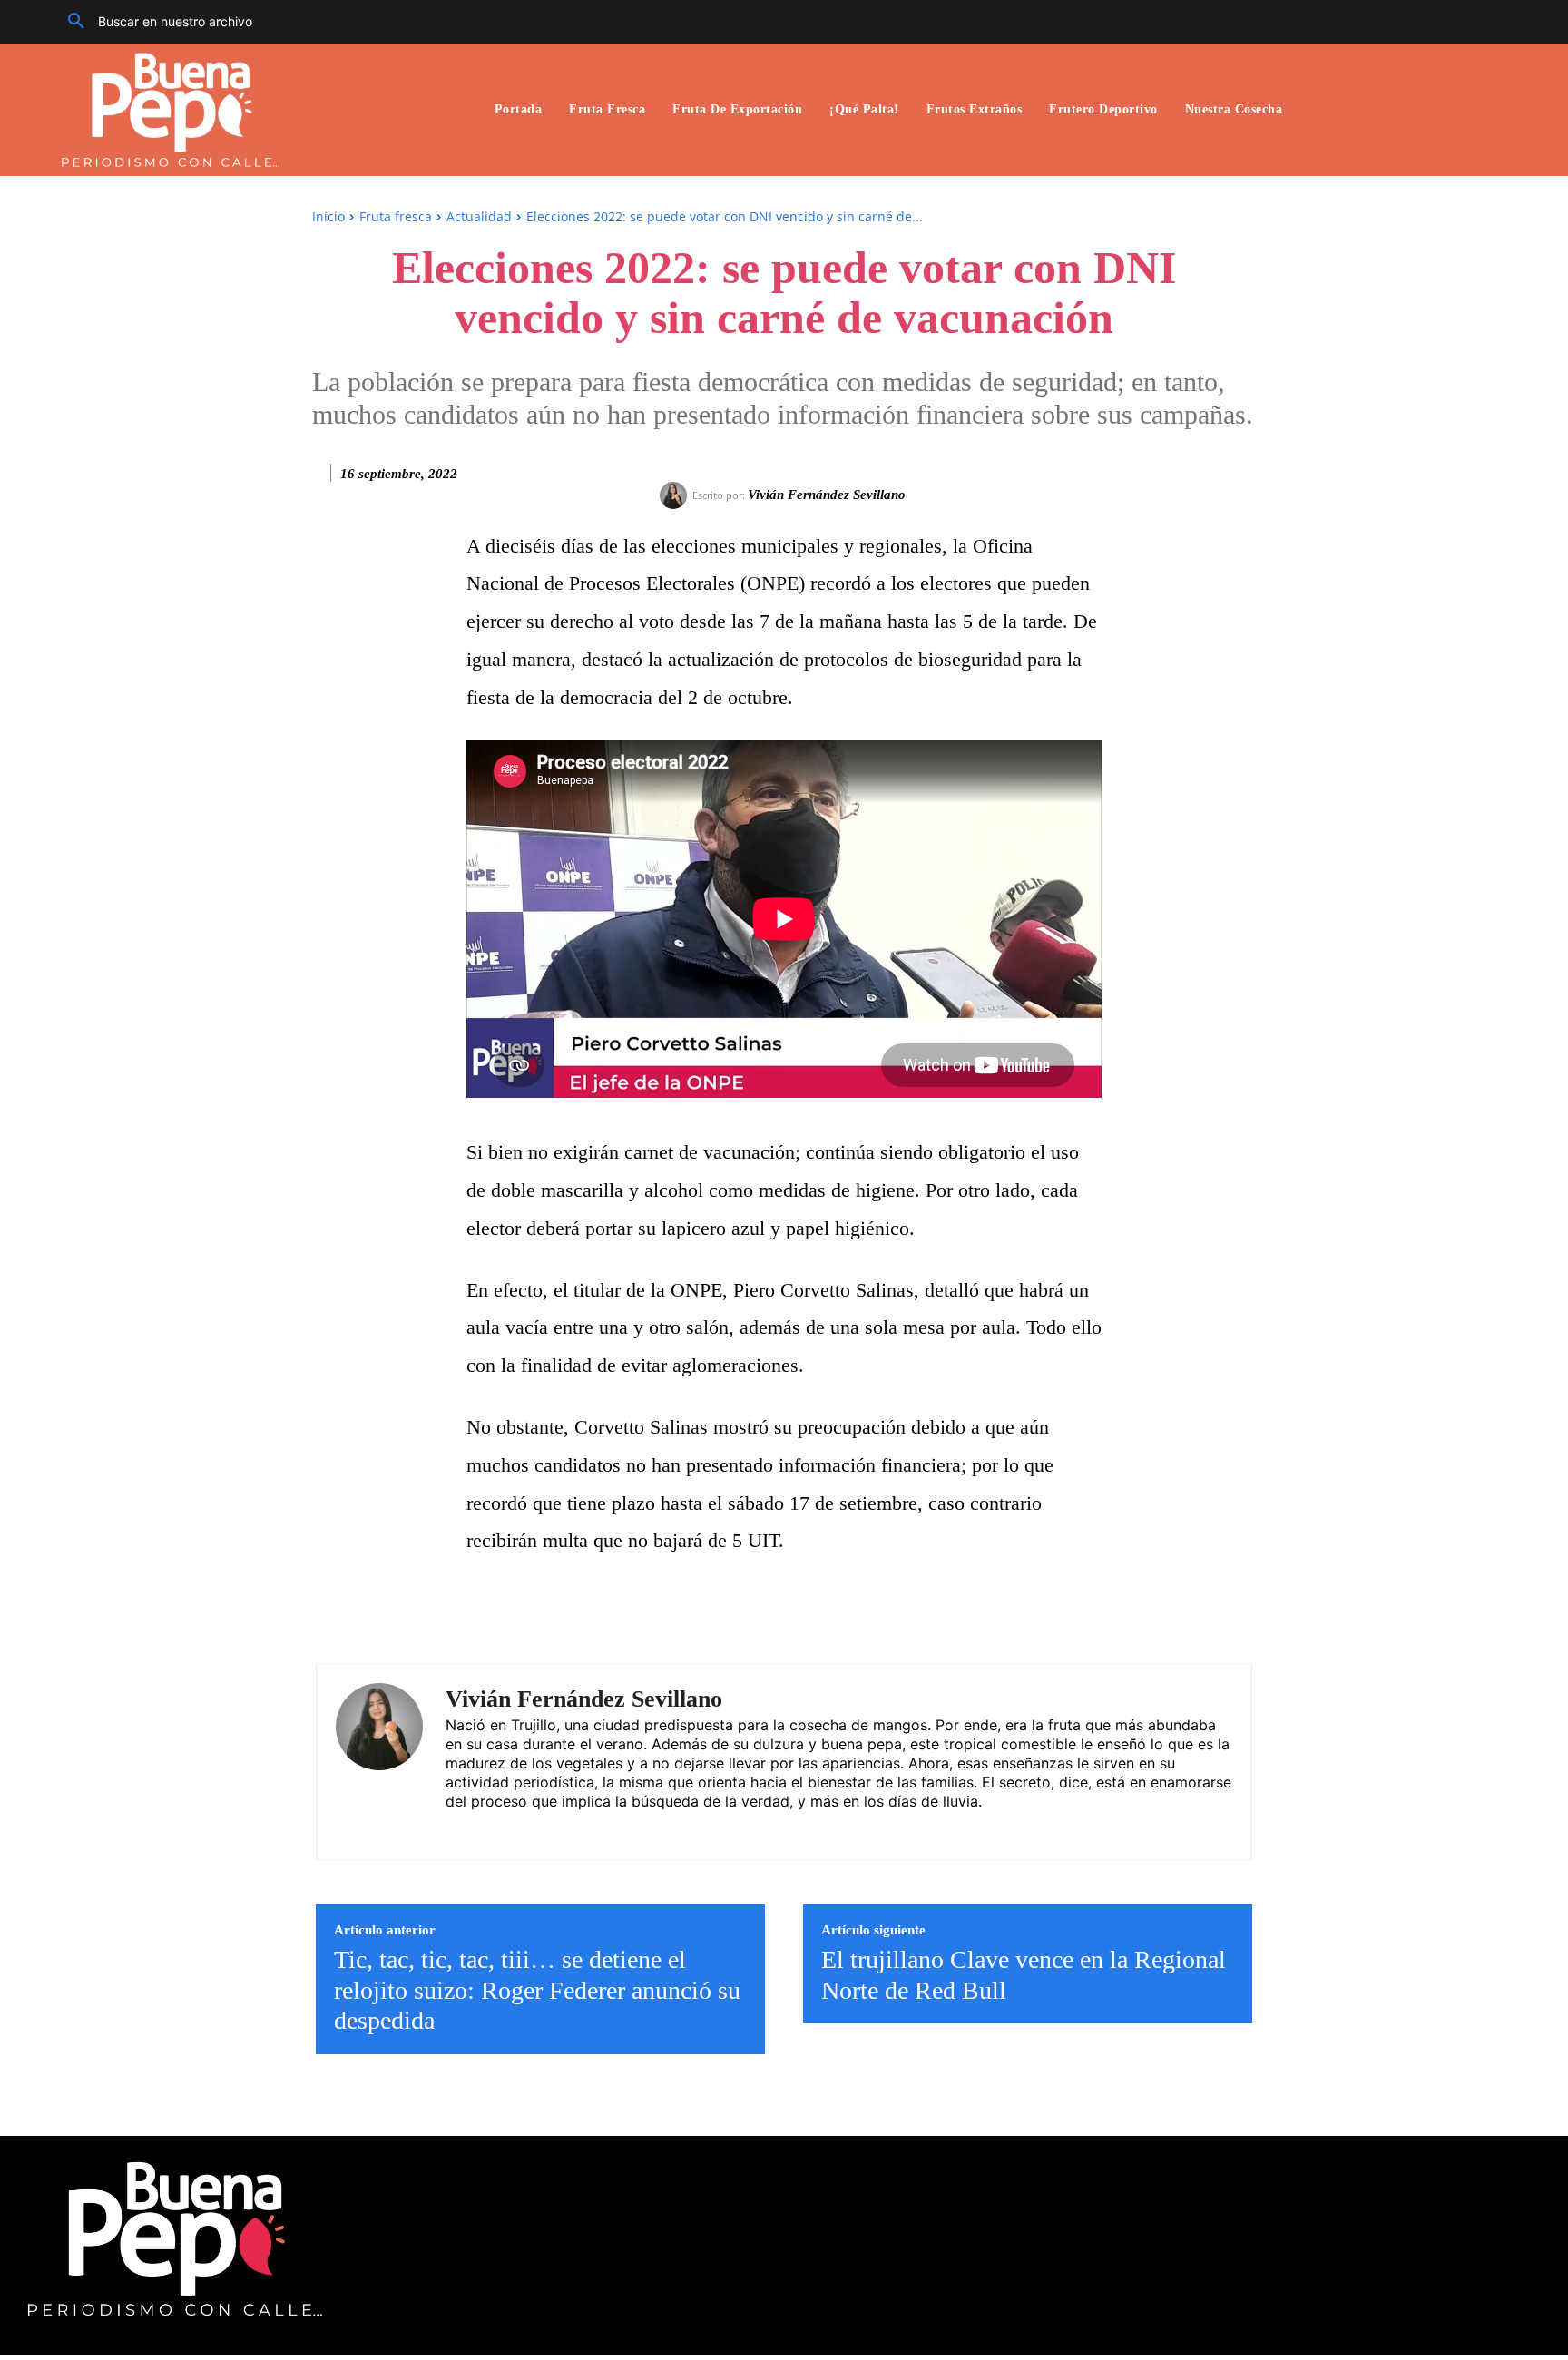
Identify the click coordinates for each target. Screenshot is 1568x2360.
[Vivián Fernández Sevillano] (676, 495)
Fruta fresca (396, 216)
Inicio (328, 216)
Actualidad (479, 216)
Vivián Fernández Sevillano (827, 495)
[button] (153, 22)
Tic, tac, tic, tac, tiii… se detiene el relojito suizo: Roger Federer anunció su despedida (537, 1990)
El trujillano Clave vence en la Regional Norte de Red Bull (1024, 1975)
